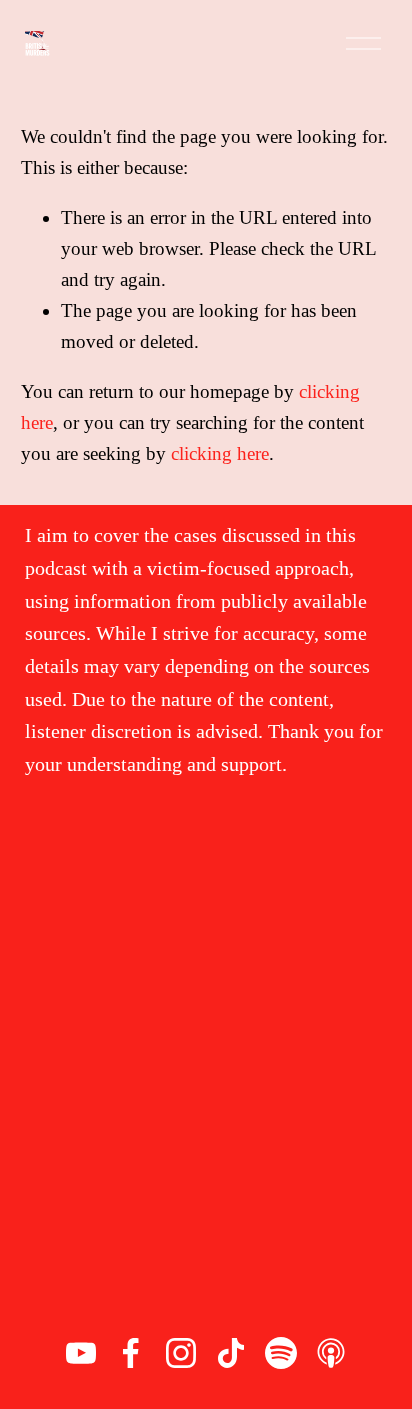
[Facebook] (131, 1353)
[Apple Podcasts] (331, 1353)
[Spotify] (281, 1353)
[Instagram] (181, 1353)
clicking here (220, 453)
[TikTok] (231, 1353)
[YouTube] (81, 1353)
